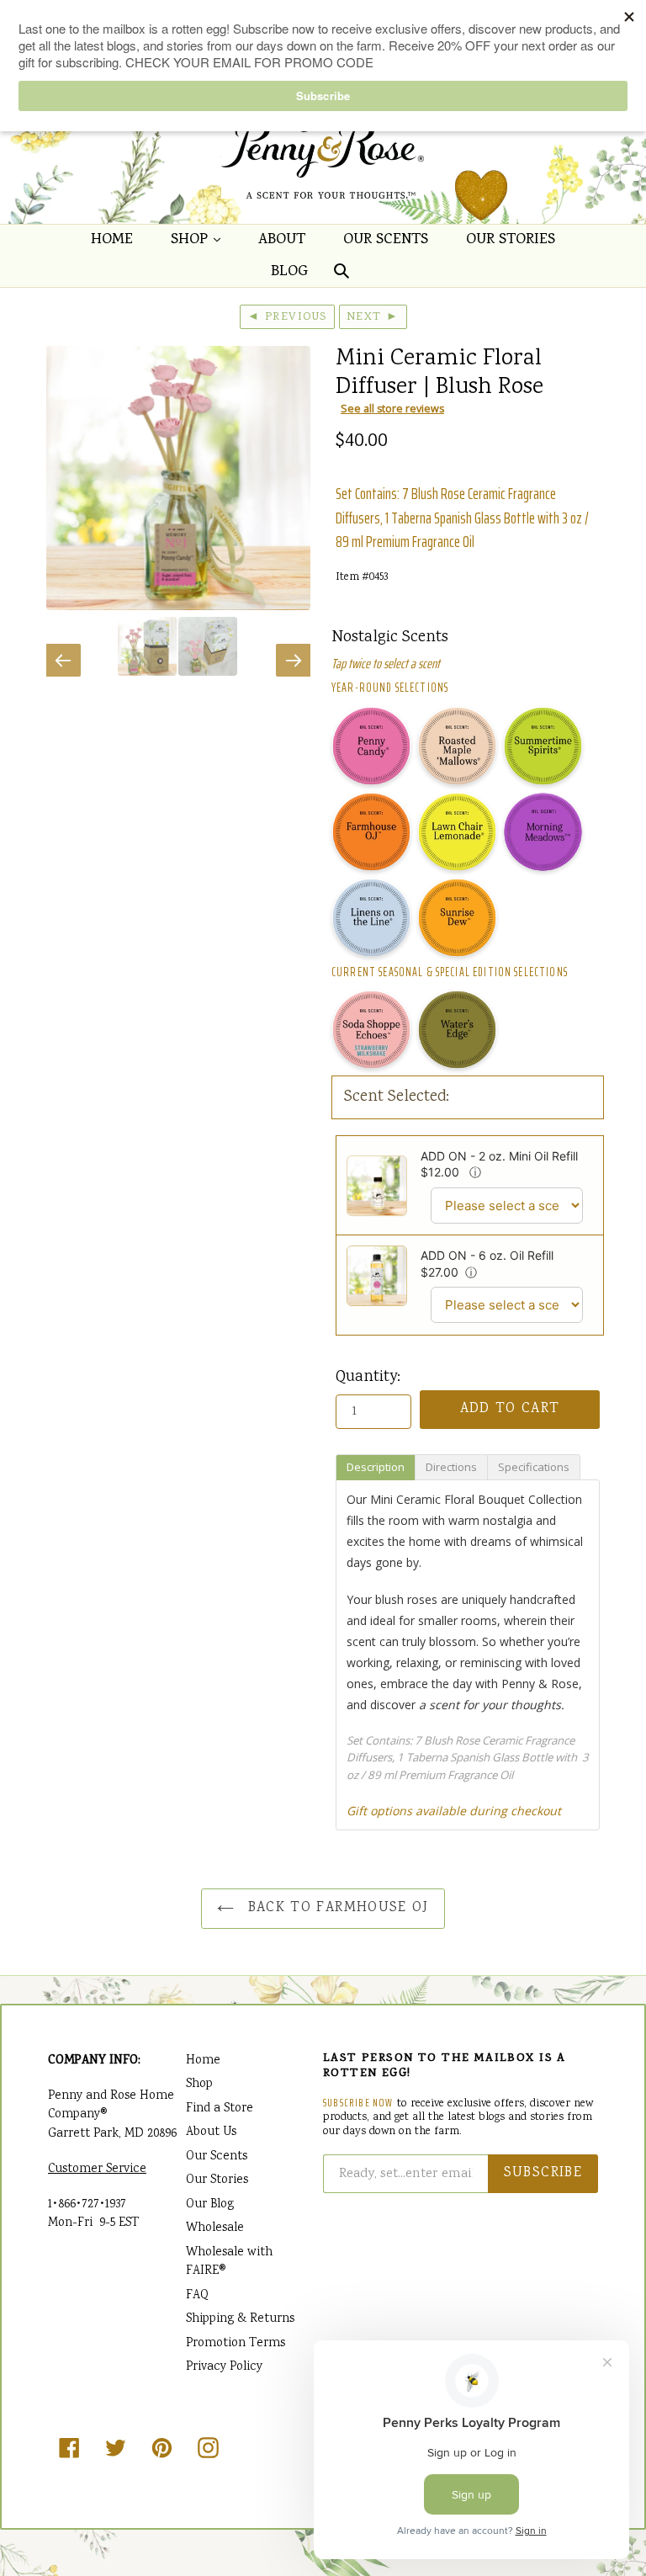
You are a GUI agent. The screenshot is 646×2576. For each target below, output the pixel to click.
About (282, 240)
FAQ (197, 2296)
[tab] (376, 1467)
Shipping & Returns (240, 2319)
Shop (200, 240)
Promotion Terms (236, 2344)
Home (112, 240)
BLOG (289, 272)
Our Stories (511, 240)
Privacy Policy (224, 2367)
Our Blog (210, 2205)
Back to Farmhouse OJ (336, 1908)
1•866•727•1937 (87, 2205)
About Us (211, 2133)
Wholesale (215, 2228)
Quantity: (368, 1378)
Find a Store (220, 2109)
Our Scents (386, 240)
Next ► (373, 317)
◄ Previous (287, 317)
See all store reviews (392, 409)
